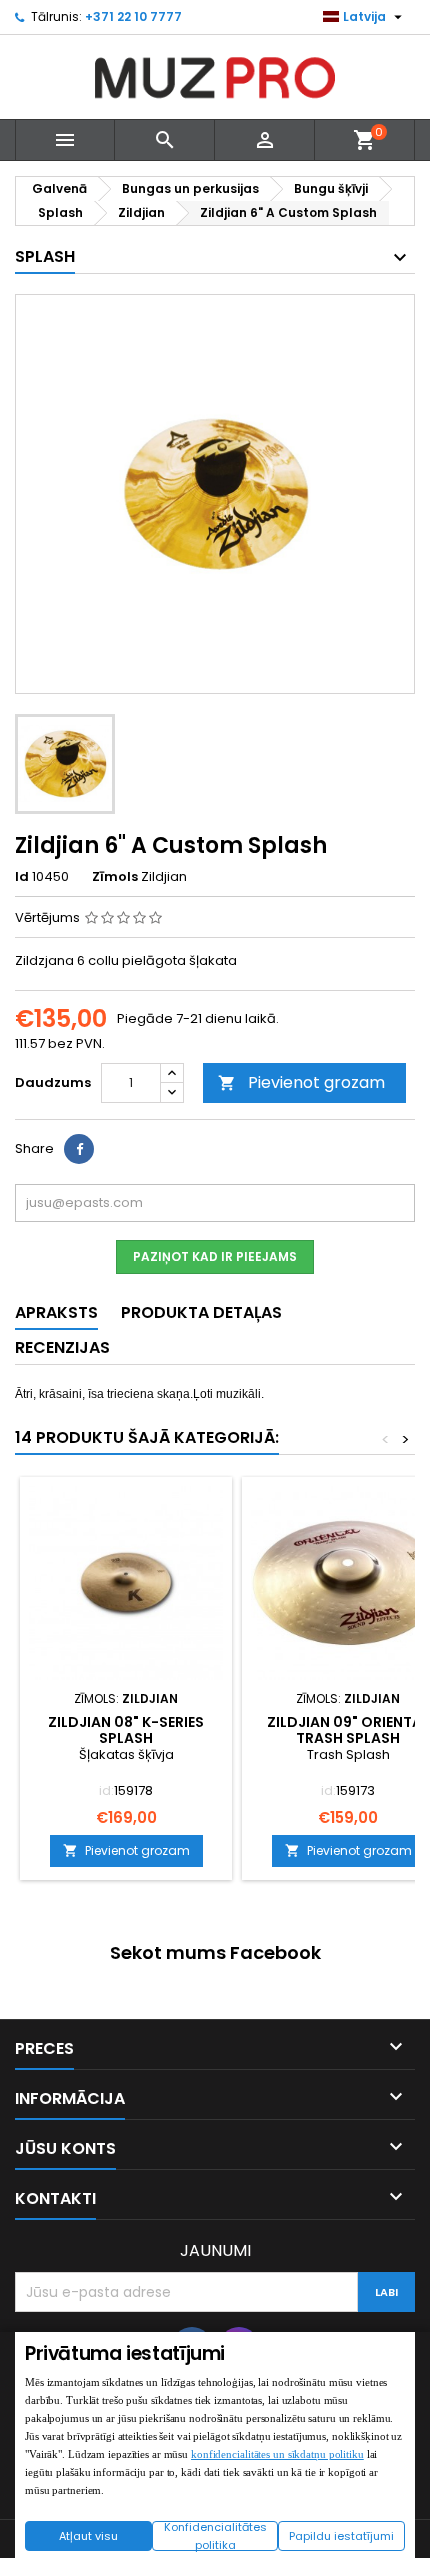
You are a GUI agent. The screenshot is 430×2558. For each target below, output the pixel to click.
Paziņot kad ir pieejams (215, 1256)
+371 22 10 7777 (133, 16)
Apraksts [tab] (56, 1312)
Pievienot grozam (301, 1082)
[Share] (79, 1149)
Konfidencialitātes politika (215, 2536)
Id (22, 877)
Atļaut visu (88, 2536)
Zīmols (115, 877)
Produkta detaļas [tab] (201, 1312)
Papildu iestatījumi (341, 2536)
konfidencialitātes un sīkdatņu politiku (277, 2454)
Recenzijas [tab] (62, 1347)
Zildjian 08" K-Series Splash (126, 1730)
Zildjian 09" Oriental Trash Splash (348, 1730)
